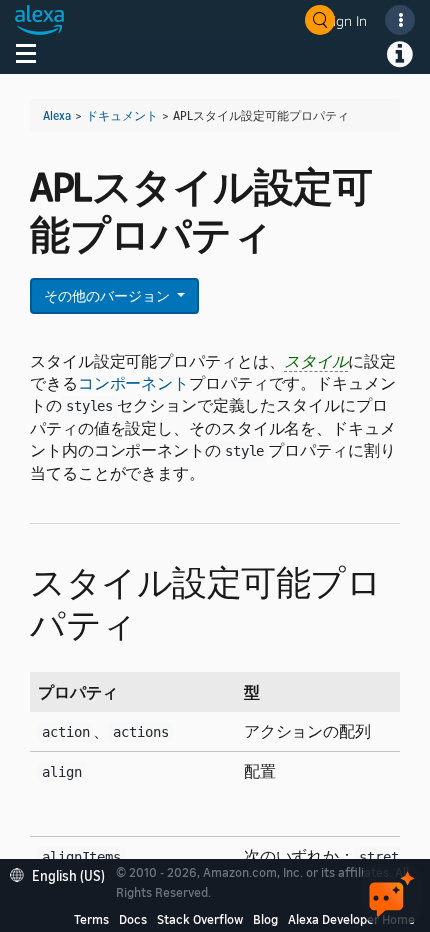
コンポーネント (133, 383)
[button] (62, 873)
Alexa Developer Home (351, 919)
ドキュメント (122, 115)
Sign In (346, 20)
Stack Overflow (200, 919)
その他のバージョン (108, 295)
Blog (265, 919)
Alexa (57, 115)
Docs (133, 919)
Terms (91, 919)
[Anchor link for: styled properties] (154, 621)
